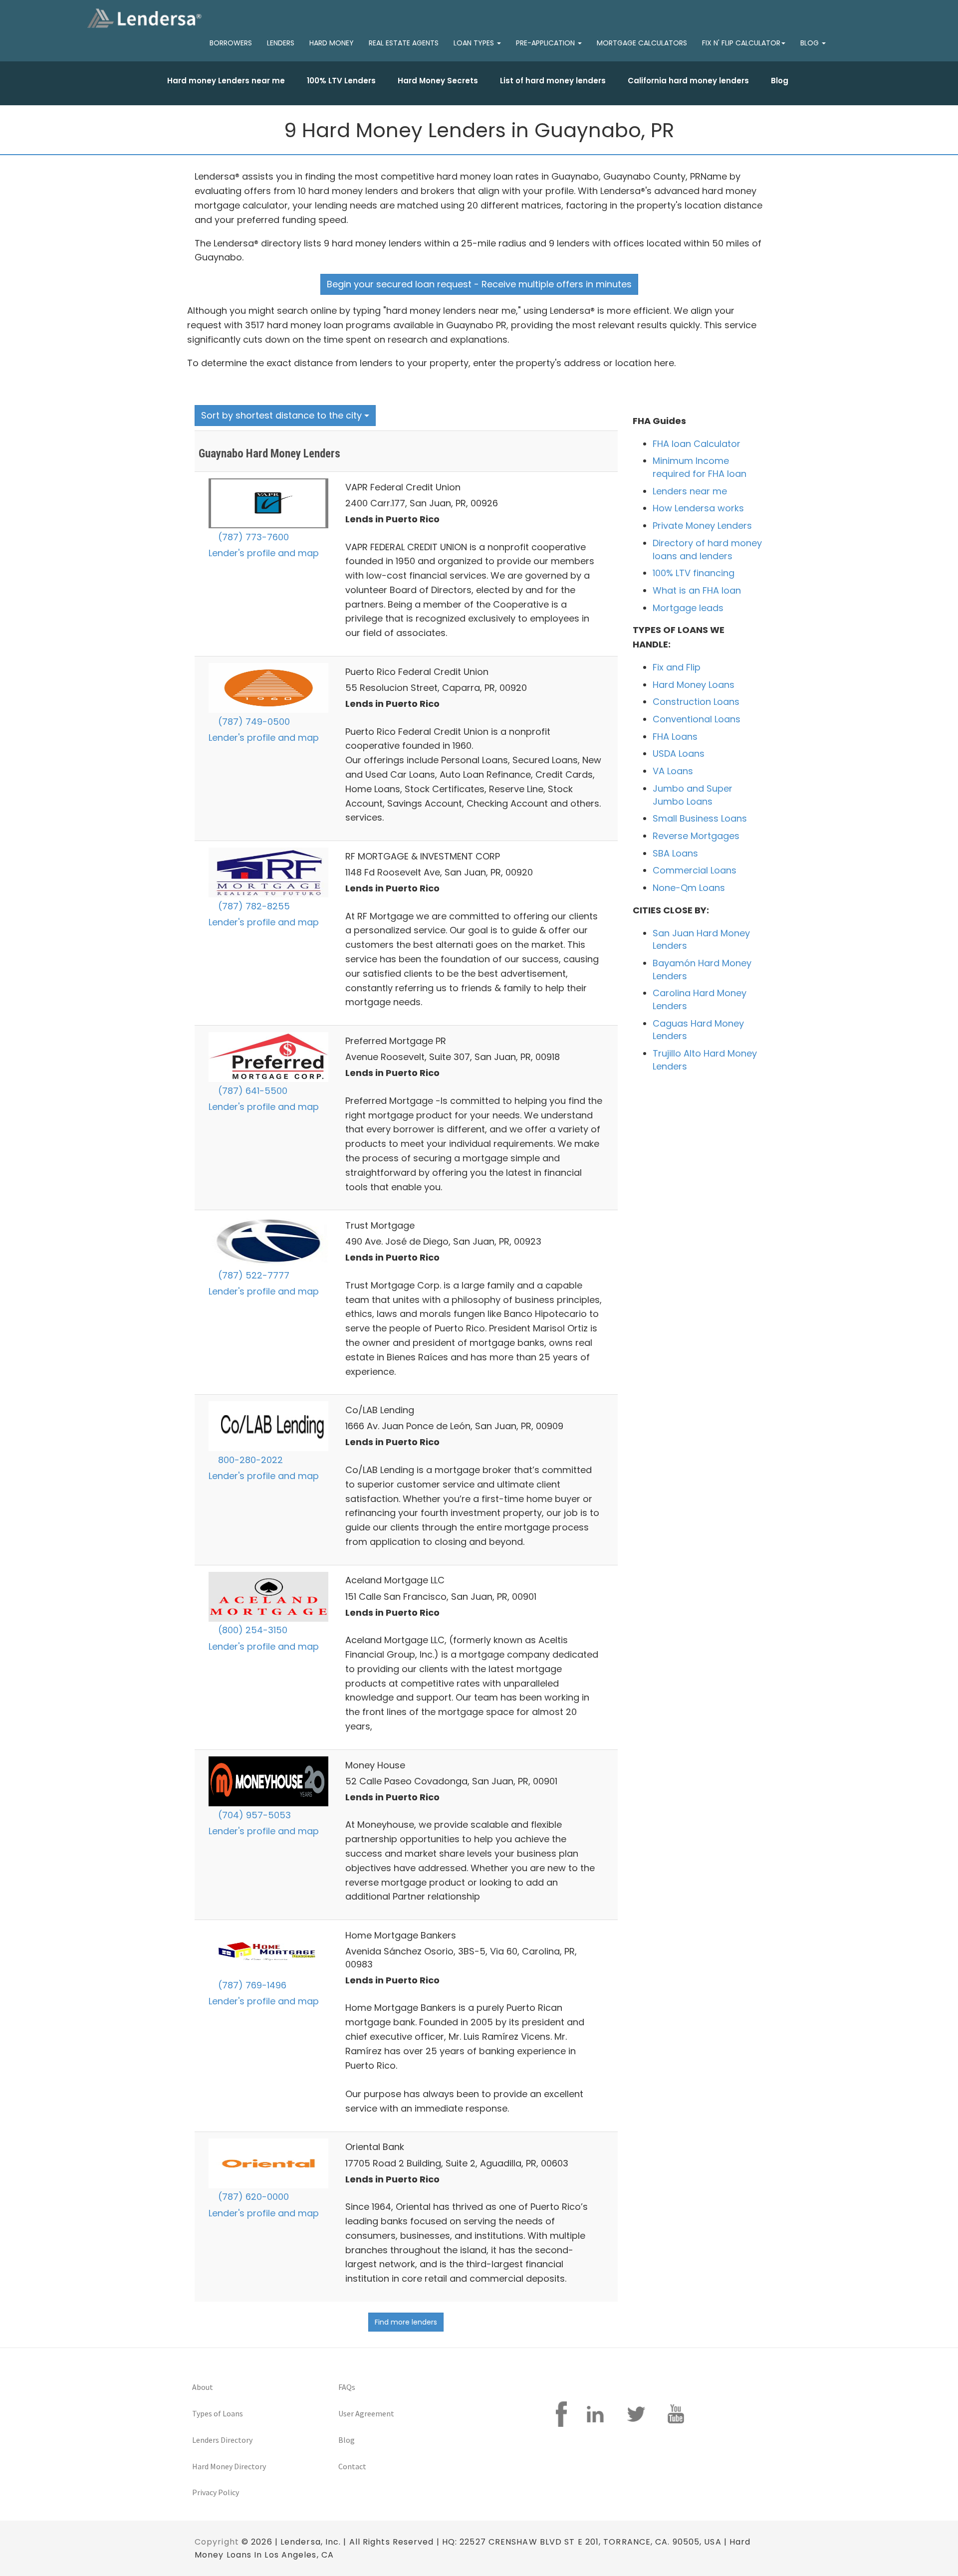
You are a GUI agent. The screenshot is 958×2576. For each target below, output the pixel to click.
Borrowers (231, 43)
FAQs (347, 2387)
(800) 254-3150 (251, 1630)
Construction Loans (696, 702)
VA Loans (673, 771)
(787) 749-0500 (253, 722)
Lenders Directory (222, 2440)
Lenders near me (690, 491)
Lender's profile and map (264, 553)
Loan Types (475, 43)
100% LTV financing (694, 573)
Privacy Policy (216, 2492)
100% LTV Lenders (341, 81)
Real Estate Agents (404, 43)
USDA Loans (679, 753)
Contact (352, 2466)
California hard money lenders (688, 81)
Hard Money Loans (694, 685)
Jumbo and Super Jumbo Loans (693, 795)
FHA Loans (675, 737)
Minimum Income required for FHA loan (700, 467)
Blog (780, 81)
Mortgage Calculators (642, 43)
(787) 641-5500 (251, 1091)
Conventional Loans (697, 719)
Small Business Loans (700, 818)
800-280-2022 (249, 1460)
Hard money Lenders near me (226, 81)
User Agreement (366, 2413)
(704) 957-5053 (253, 1815)
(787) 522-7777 (252, 1275)
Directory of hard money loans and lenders (707, 549)
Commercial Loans (695, 870)
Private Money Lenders (702, 526)
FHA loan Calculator (697, 444)
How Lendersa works (698, 508)
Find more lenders (406, 2322)
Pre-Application (546, 43)
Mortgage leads (688, 608)
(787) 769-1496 (251, 1985)
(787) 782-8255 (253, 906)
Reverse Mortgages (696, 836)
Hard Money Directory (229, 2466)
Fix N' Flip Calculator (741, 43)
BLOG (811, 43)
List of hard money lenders (553, 81)
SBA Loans (675, 853)
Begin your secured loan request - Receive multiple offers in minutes (479, 284)
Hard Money (332, 43)
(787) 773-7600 (252, 537)
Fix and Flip (677, 667)
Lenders (281, 43)
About (203, 2387)
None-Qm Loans (689, 888)
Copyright (217, 2542)
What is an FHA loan (697, 590)
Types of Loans (218, 2413)
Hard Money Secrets (438, 81)
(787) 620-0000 (252, 2197)
